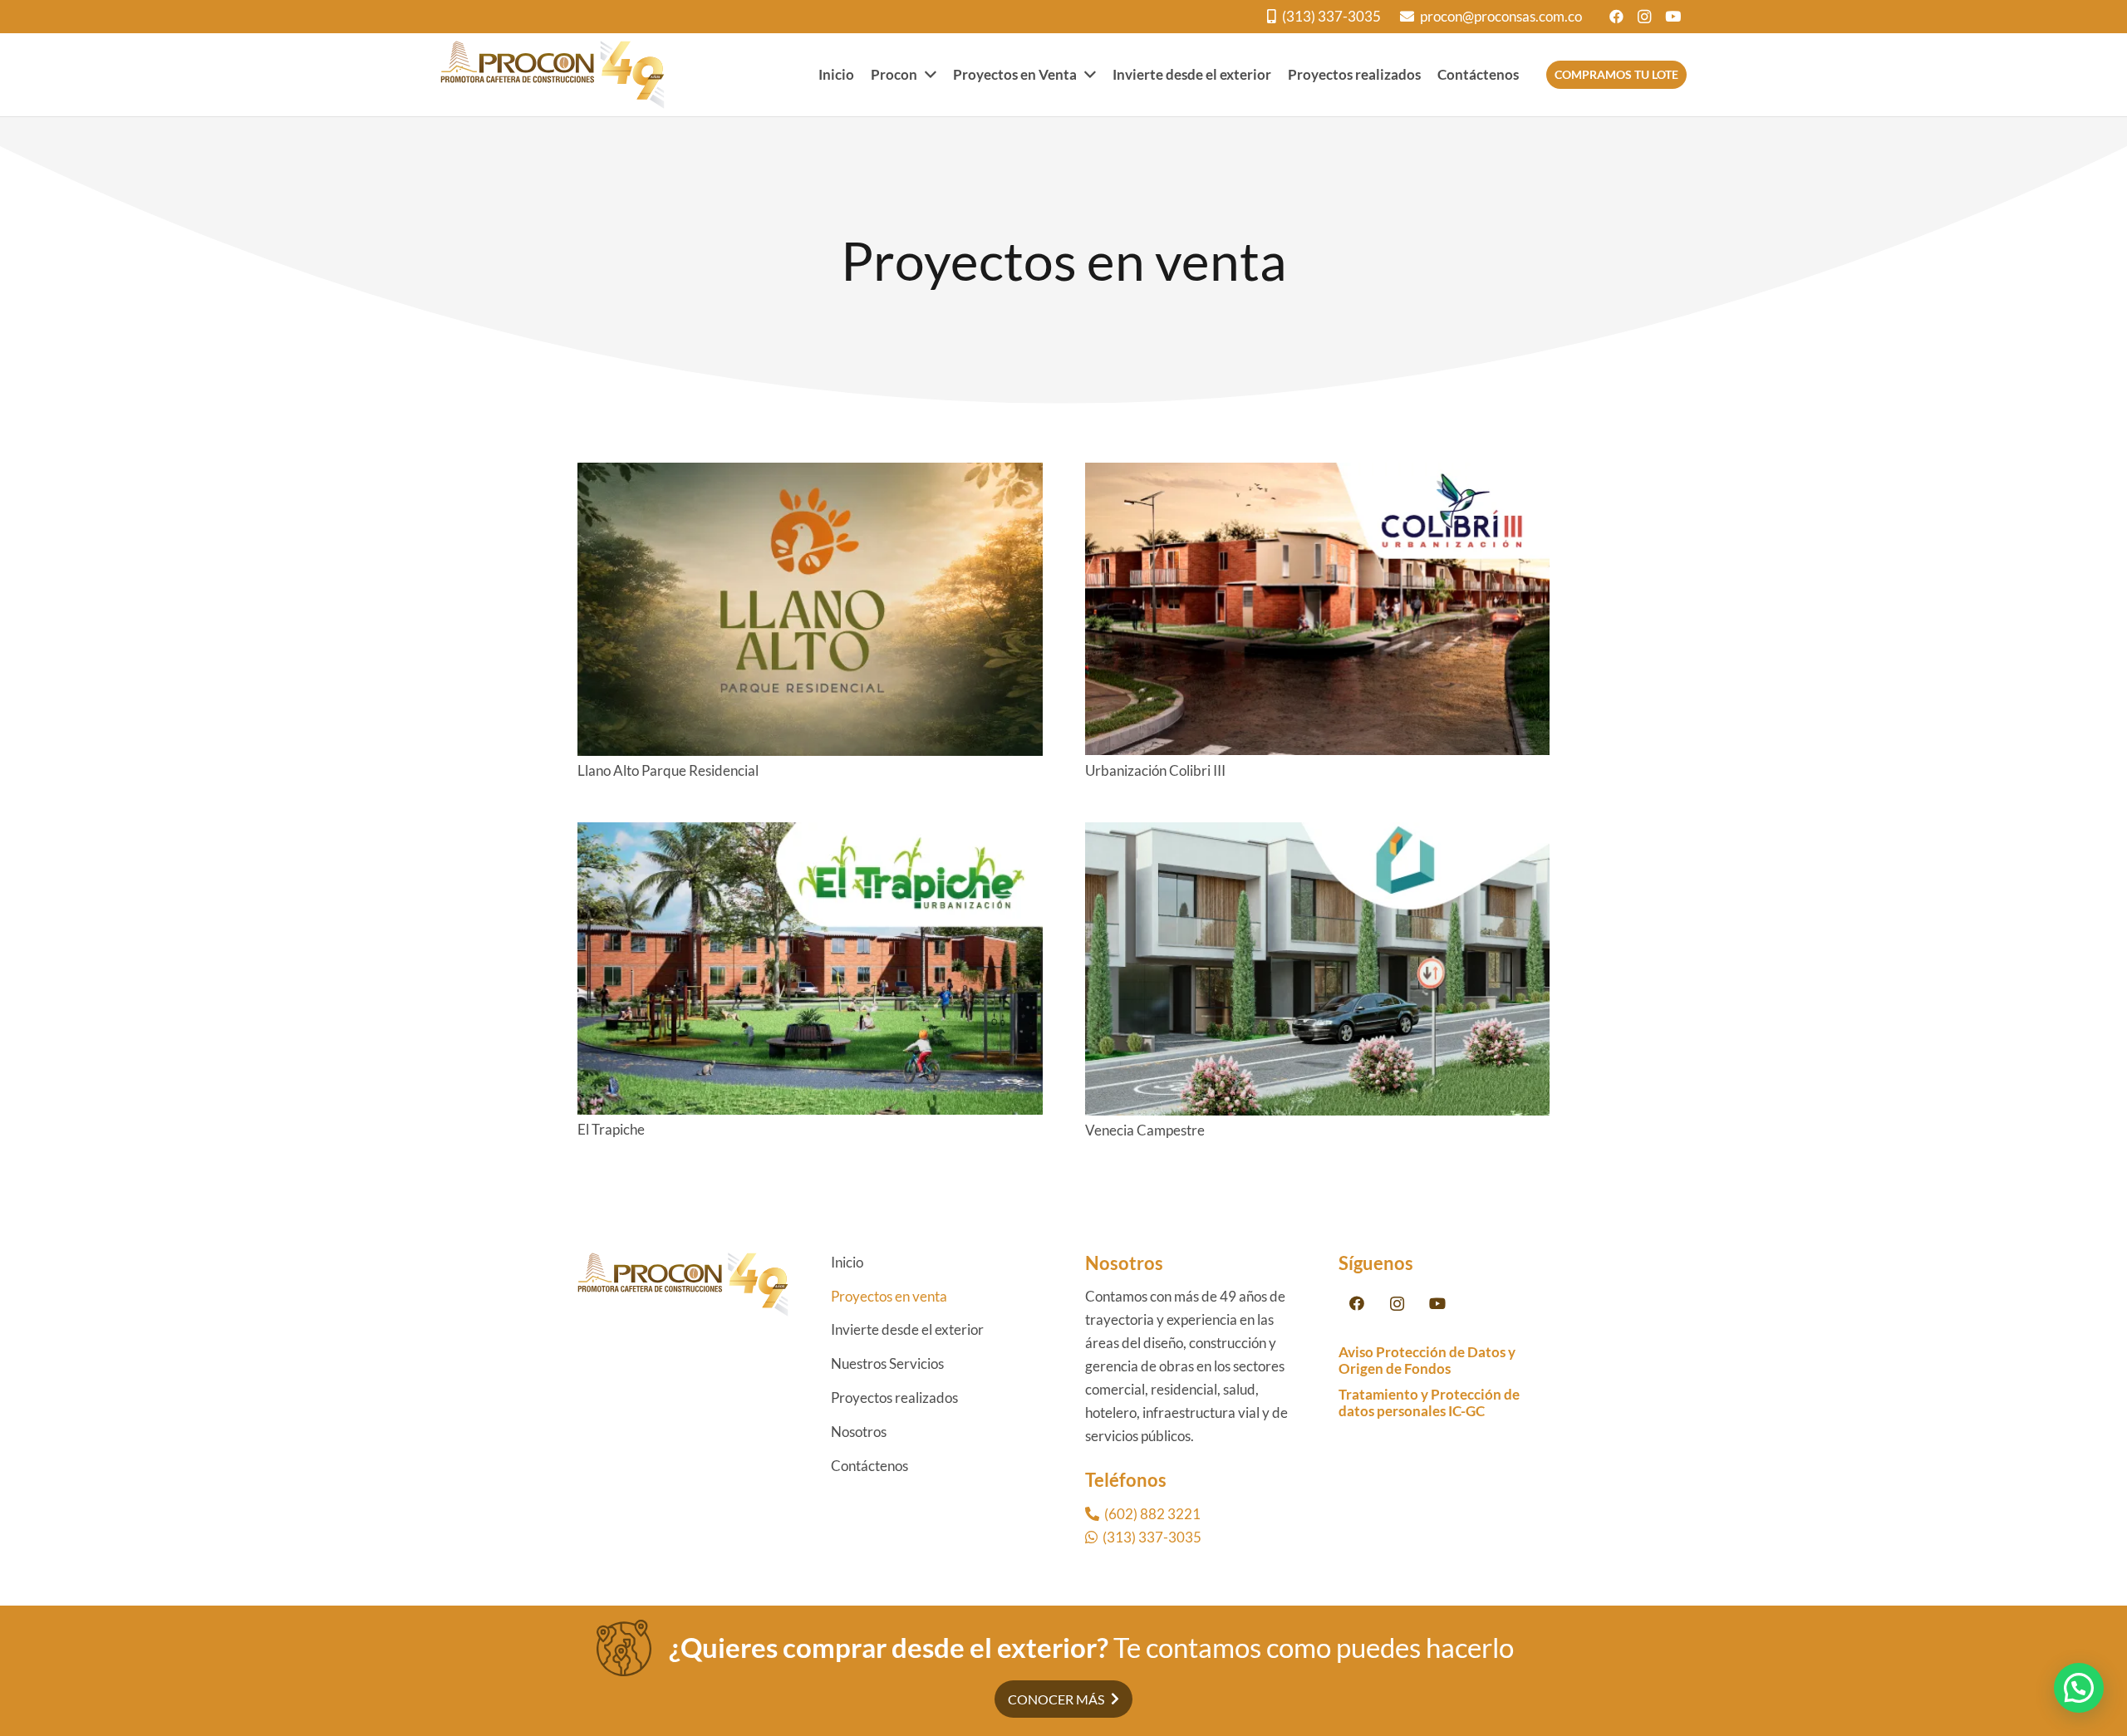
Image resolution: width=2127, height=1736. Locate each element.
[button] (2079, 1688)
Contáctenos (869, 1466)
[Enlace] (553, 75)
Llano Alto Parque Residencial (668, 770)
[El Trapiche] (810, 834)
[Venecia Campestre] (1318, 834)
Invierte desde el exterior (907, 1329)
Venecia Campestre (1145, 1130)
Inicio (847, 1262)
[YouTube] (1673, 17)
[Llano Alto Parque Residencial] (810, 474)
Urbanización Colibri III (1155, 770)
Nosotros (859, 1432)
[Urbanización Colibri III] (1318, 474)
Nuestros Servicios (887, 1363)
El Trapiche (611, 1129)
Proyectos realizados (894, 1398)
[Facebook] (1616, 17)
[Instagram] (1644, 17)
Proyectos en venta (889, 1296)
